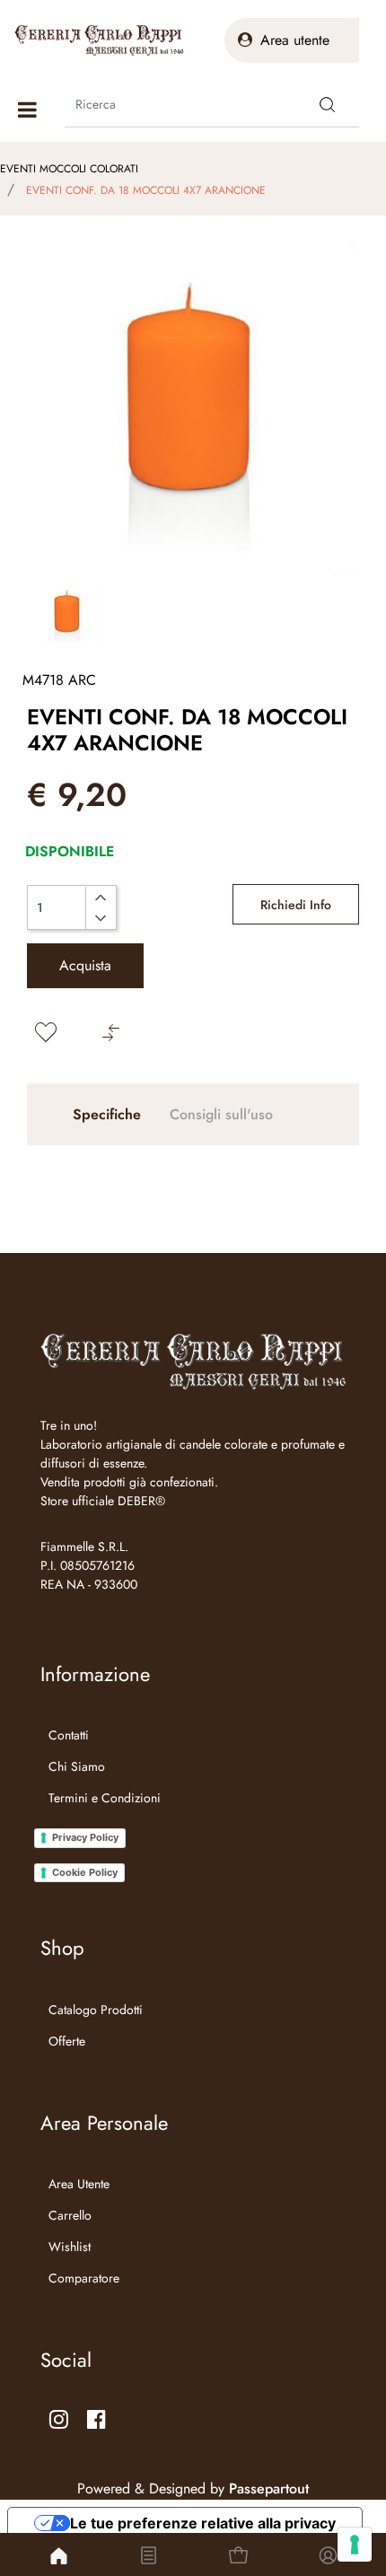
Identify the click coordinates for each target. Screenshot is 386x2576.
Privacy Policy (85, 1837)
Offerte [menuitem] (67, 2041)
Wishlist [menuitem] (70, 2247)
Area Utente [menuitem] (79, 2184)
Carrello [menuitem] (70, 2215)
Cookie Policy (85, 1872)
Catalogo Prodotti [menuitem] (96, 2010)
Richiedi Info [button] (296, 905)
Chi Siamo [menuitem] (77, 1766)
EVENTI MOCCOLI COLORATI (69, 169)
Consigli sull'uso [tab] (221, 1114)
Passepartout (269, 2488)
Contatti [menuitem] (69, 1735)
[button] (328, 104)
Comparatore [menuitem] (84, 2278)
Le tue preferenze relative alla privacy (203, 2523)
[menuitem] (101, 1820)
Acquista (85, 965)
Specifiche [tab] (107, 1114)
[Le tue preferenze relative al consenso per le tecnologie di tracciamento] (355, 2545)
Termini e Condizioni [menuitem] (105, 1798)
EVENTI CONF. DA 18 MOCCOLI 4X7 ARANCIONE (146, 190)
